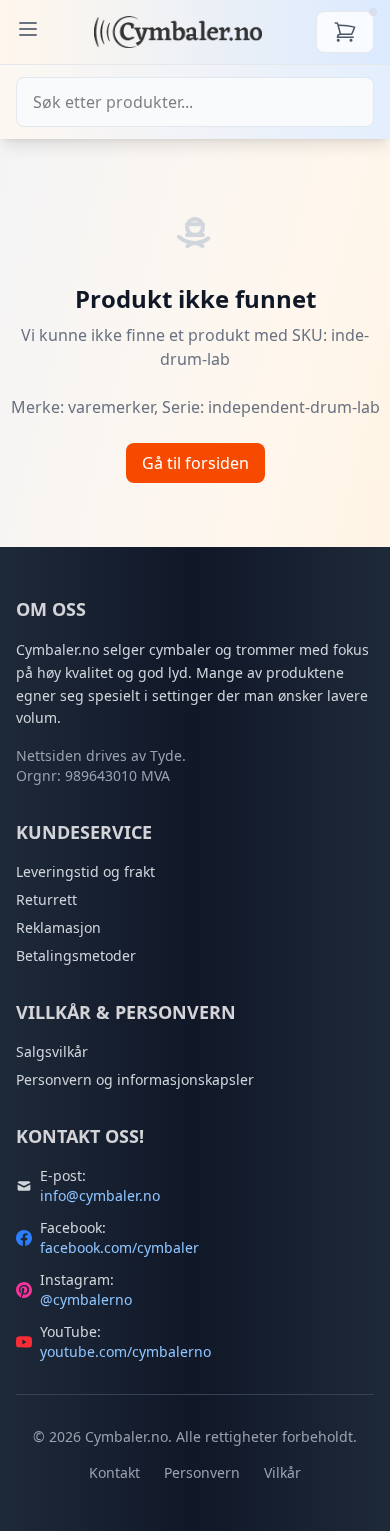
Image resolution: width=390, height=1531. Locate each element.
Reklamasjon (58, 927)
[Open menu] (28, 29)
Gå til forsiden (195, 463)
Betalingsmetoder (76, 955)
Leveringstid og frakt (85, 871)
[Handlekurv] (345, 32)
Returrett (46, 899)
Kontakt (114, 1472)
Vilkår (282, 1472)
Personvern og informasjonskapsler (135, 1079)
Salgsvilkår (52, 1051)
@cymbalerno (86, 1299)
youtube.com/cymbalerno (125, 1351)
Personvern (202, 1472)
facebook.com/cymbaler (119, 1247)
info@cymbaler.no (100, 1195)
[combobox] (195, 102)
